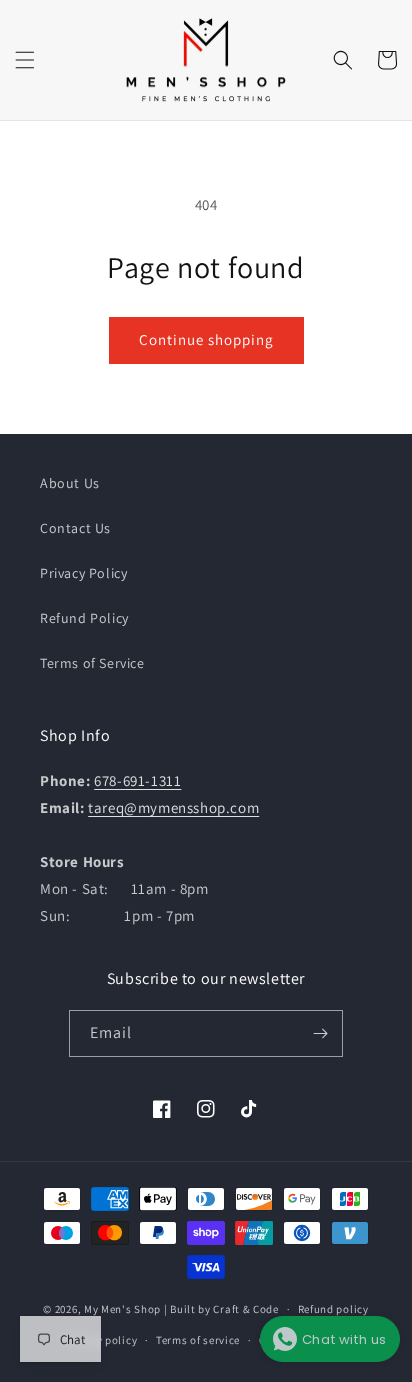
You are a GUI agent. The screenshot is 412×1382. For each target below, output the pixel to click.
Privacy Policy (83, 573)
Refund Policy (84, 618)
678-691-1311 (137, 780)
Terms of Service (92, 663)
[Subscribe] (320, 1033)
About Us (70, 483)
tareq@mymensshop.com (173, 807)
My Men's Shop (122, 1309)
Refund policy (333, 1309)
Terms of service (198, 1340)
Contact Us (75, 528)
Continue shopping (206, 339)
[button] (25, 60)
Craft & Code (245, 1309)
